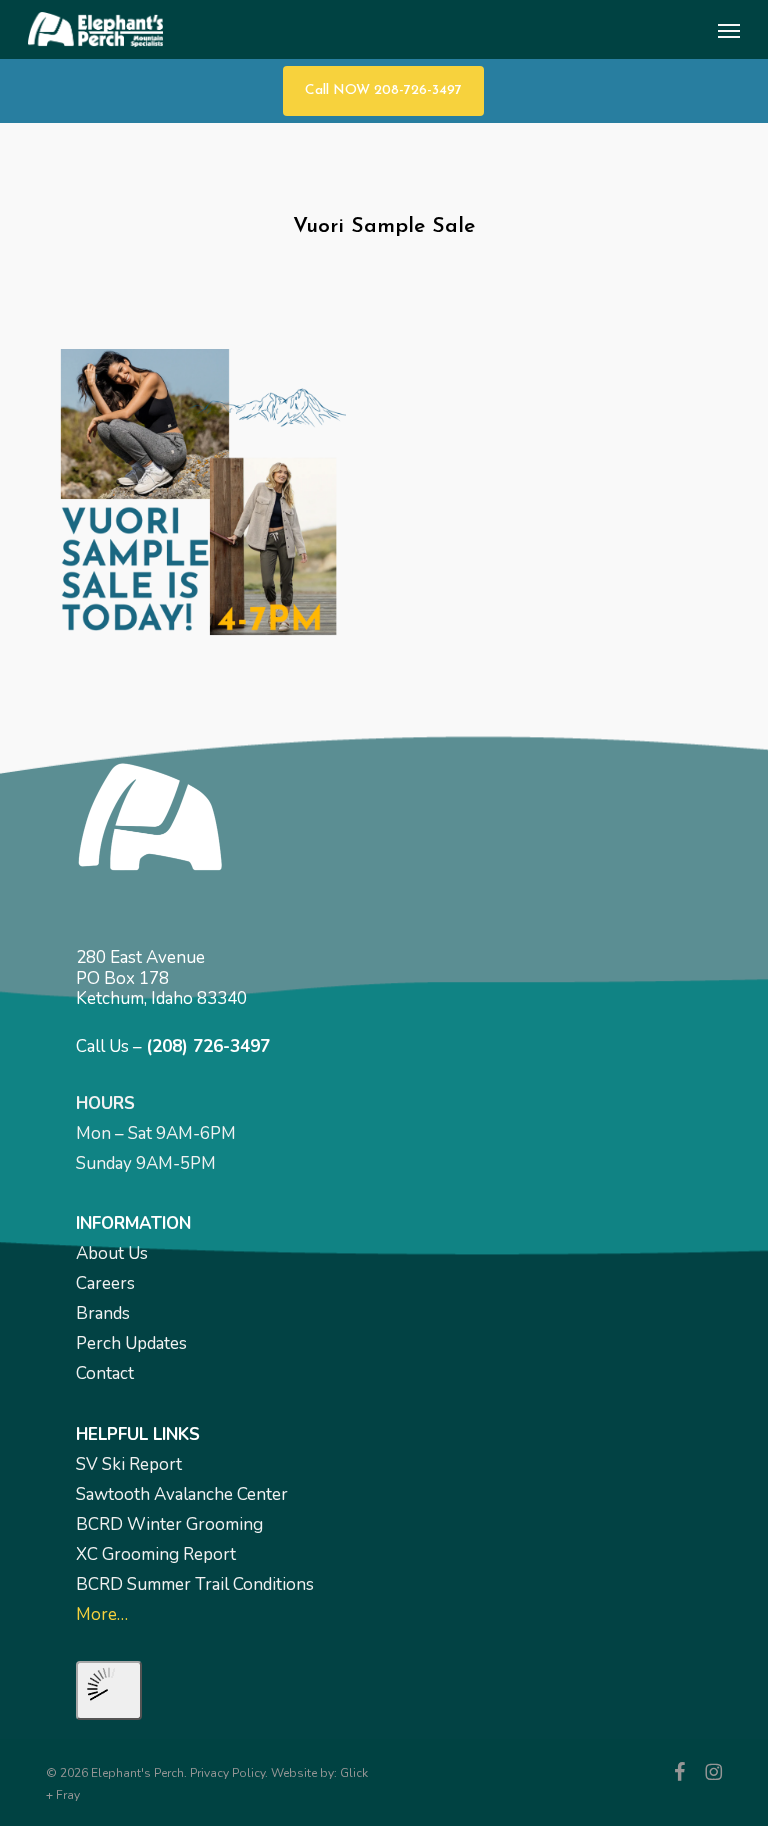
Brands (103, 1313)
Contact (105, 1373)
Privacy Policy (227, 1773)
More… (102, 1614)
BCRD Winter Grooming (169, 1524)
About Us (112, 1253)
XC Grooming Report (156, 1554)
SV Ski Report (129, 1464)
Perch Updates (131, 1343)
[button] (729, 30)
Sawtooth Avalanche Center (182, 1494)
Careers (105, 1283)
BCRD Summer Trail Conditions (195, 1584)
